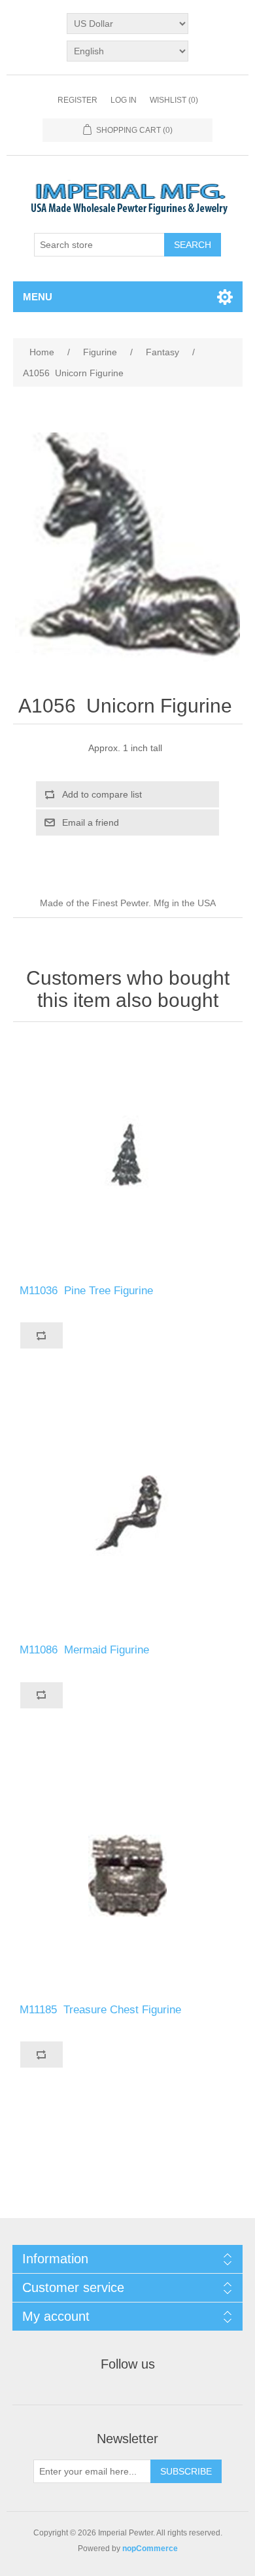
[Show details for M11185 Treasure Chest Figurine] (128, 1876)
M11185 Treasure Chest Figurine (102, 2010)
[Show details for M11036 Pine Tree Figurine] (128, 1156)
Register (77, 100)
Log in (124, 100)
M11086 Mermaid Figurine (86, 1650)
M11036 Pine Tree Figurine (88, 1291)
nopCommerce (150, 2549)
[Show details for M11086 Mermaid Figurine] (128, 1516)
